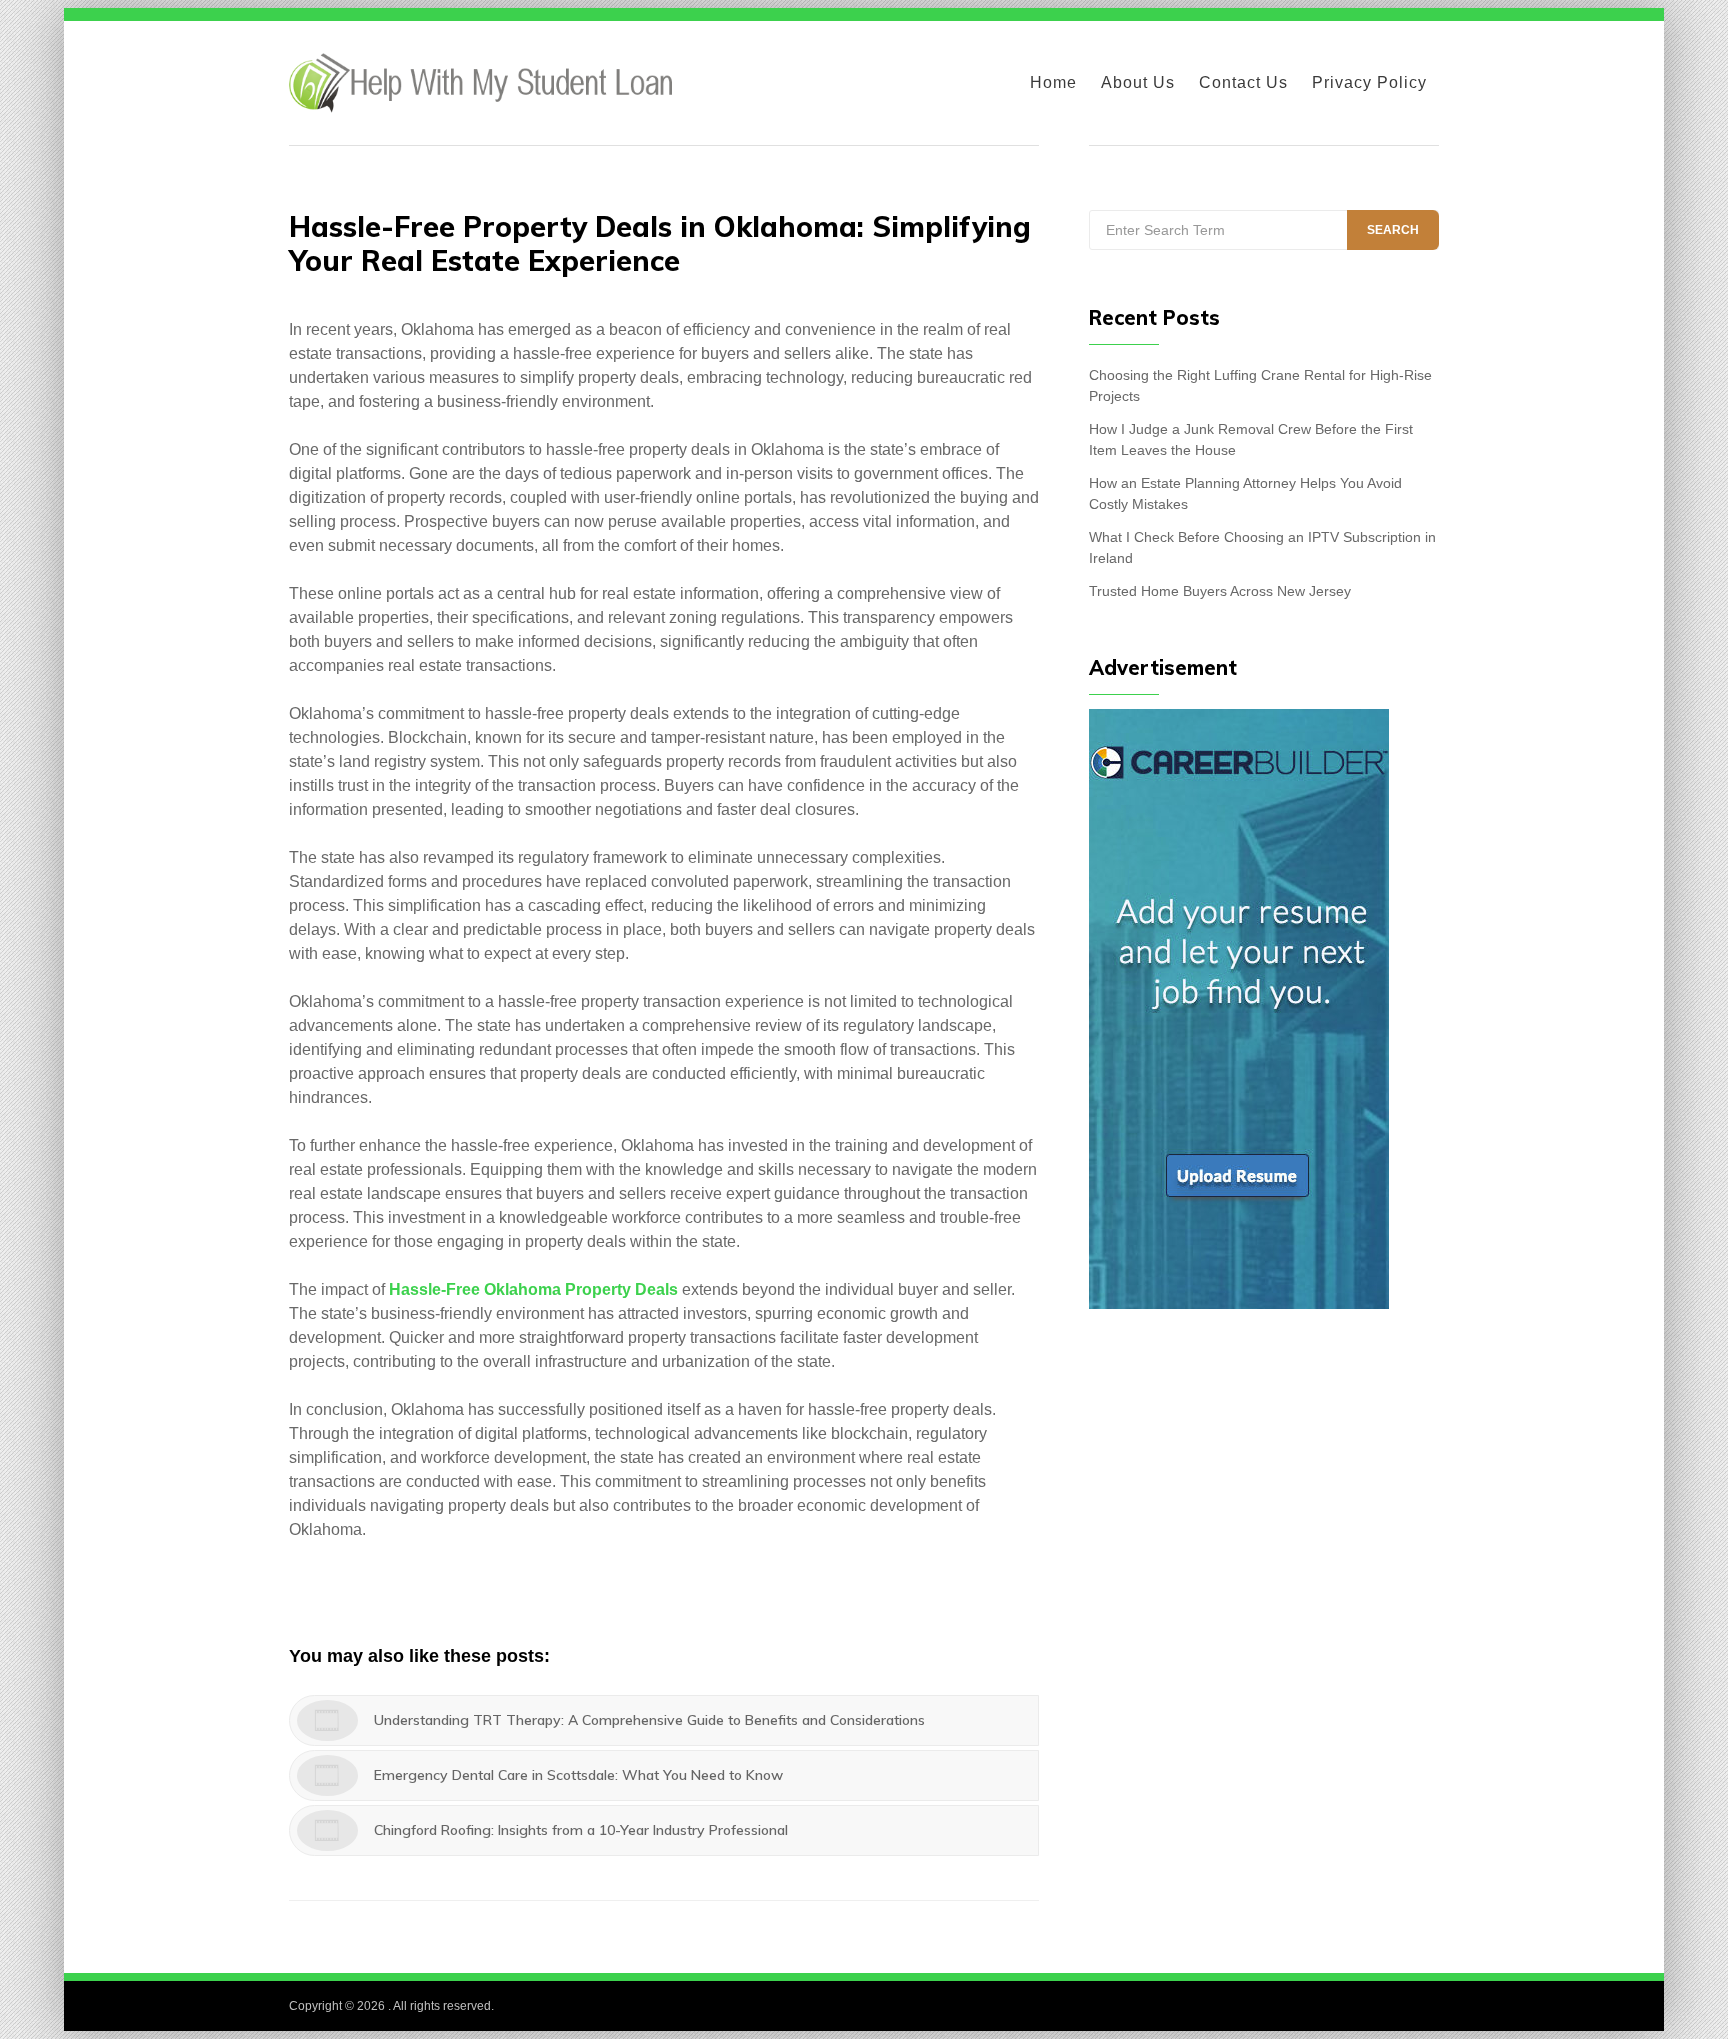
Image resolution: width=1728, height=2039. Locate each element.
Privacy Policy (1369, 82)
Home (1053, 82)
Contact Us (1243, 82)
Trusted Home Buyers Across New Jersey (1220, 591)
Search (1393, 230)
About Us (1138, 82)
